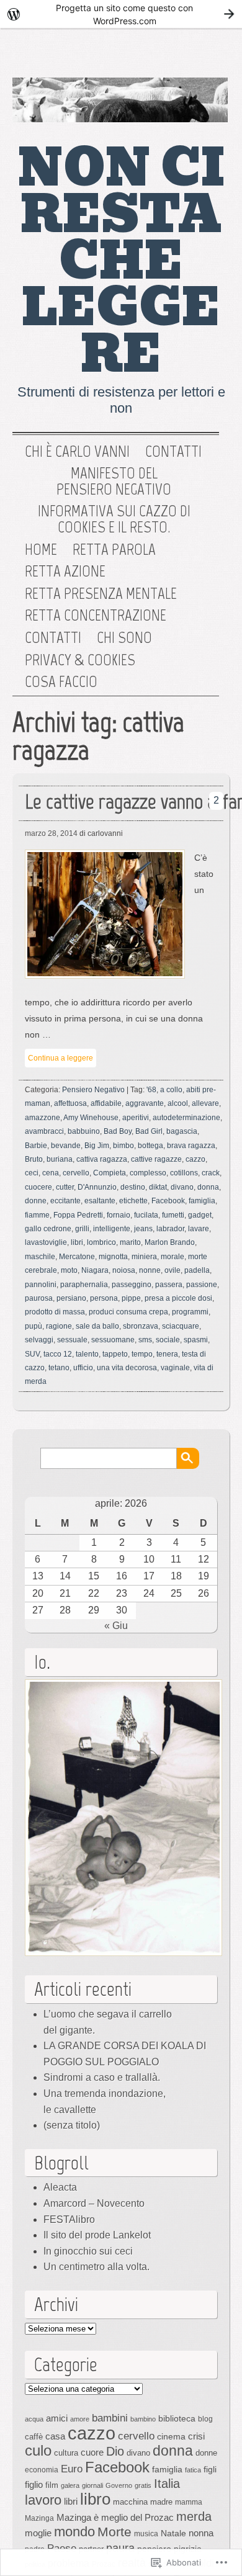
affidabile (106, 1103)
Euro (72, 2469)
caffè (34, 2437)
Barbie (36, 1146)
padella (197, 1270)
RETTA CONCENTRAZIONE (96, 616)
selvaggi (39, 1340)
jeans (143, 1229)
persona (104, 1298)
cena (51, 1173)
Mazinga (39, 2518)
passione (202, 1285)
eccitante (65, 1201)
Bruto (34, 1159)
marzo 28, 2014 (51, 833)
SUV (32, 1354)
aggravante (145, 1103)
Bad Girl (149, 1131)
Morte (114, 2532)
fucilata (146, 1215)
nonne (150, 1270)
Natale (173, 2533)
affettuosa (70, 1103)
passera (169, 1285)
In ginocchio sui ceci (88, 2251)
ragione (59, 1326)
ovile (173, 1270)
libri (77, 1242)
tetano (59, 1368)
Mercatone (77, 1257)
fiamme (37, 1215)
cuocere (38, 1187)
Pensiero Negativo (93, 1090)
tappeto (115, 1354)
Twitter (167, 56)
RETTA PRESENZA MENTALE (101, 594)
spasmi (196, 1340)
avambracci (44, 1131)
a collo (171, 1090)
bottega (150, 1146)
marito (130, 1242)
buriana (60, 1159)
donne (36, 1201)
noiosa (124, 1270)
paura (120, 2548)
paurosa (39, 1298)
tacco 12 (58, 1354)
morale (173, 1257)
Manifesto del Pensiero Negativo (114, 481)
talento (87, 1354)
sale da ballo (97, 1326)
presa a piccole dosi (178, 1298)
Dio (115, 2451)
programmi (190, 1312)
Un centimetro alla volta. (96, 2267)
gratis (143, 2485)
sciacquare (181, 1326)
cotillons (184, 1173)
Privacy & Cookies (80, 660)
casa (55, 2436)
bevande (66, 1146)
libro (95, 2499)
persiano (71, 1298)
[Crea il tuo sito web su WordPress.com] (121, 14)
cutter (65, 1187)
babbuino (84, 1131)
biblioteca (177, 2418)
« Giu (116, 1626)
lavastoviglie (46, 1242)
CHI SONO (124, 638)
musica (146, 2534)
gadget (200, 1215)
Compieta (110, 1173)
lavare (199, 1229)
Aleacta (60, 2187)
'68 (151, 1090)
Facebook (207, 56)
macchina (130, 2502)
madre (161, 2502)
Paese (62, 2548)
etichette (133, 1201)
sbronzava (141, 1326)
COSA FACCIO (61, 682)
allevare (205, 1103)
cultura (66, 2453)
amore (80, 2419)
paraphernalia (84, 1285)
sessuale (72, 1340)
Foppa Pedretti (78, 1215)
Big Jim (97, 1146)
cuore (92, 2452)
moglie (38, 2533)
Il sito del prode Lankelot (97, 2235)
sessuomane (113, 1340)
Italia (167, 2484)
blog (205, 2419)
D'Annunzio (97, 1187)
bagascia (182, 1131)
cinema (171, 2436)
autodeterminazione (186, 1118)
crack (211, 1173)
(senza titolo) (72, 2125)
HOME (41, 550)
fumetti (173, 1215)
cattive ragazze (156, 1159)
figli (210, 2469)
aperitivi (136, 1118)
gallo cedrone (48, 1229)
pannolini (41, 1285)
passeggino (132, 1285)
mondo (74, 2532)
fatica (193, 2470)
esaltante (100, 1201)
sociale (168, 1340)
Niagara (95, 1270)
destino (133, 1187)
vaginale (175, 1368)
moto (69, 1270)
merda (194, 2516)
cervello (76, 1173)
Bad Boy (118, 1131)
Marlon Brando (170, 1242)
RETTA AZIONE (65, 572)
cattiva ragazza (102, 1159)
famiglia (202, 1201)
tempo (142, 1354)
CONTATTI (53, 638)
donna (208, 1187)
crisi (196, 2436)
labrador (170, 1229)
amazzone (43, 1118)
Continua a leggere (60, 1058)
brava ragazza (191, 1146)
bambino (143, 2419)
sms (145, 1340)
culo (38, 2450)
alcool (178, 1103)
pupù (34, 1326)
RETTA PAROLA (114, 550)
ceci (32, 1173)
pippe (131, 1298)
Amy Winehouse (91, 1118)
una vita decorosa (127, 1368)
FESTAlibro (69, 2219)
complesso (148, 1173)
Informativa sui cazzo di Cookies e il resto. (114, 519)
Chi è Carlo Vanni (77, 452)
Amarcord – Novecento (94, 2203)
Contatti (173, 452)
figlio (34, 2485)
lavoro (43, 2500)
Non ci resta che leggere (121, 261)
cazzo (195, 1159)
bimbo (123, 1146)
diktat (158, 1187)
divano (182, 1187)
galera (70, 2485)
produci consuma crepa (128, 1312)
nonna (201, 2533)
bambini (110, 2418)
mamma (189, 2502)
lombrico (101, 1242)
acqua (34, 2419)
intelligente (112, 1229)
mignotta (113, 1257)
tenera (167, 1354)
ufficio (83, 1368)
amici (57, 2418)
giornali (92, 2485)
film (52, 2485)
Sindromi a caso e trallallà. (102, 2077)
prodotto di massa (55, 1312)
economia (42, 2470)
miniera (144, 1257)
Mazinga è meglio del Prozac (115, 2517)
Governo (119, 2485)
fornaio (119, 1215)
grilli (82, 1229)
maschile (40, 1257)
